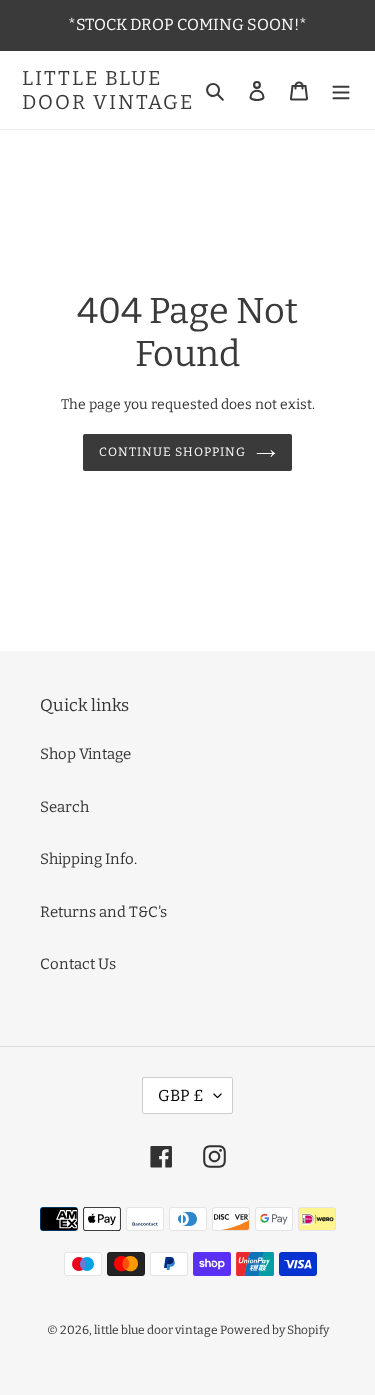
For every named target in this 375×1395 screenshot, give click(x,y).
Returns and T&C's (103, 912)
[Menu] (341, 90)
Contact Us (78, 964)
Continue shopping (172, 452)
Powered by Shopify (274, 1330)
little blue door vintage (108, 90)
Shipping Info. (88, 859)
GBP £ (181, 1095)
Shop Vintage (85, 754)
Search (64, 807)
